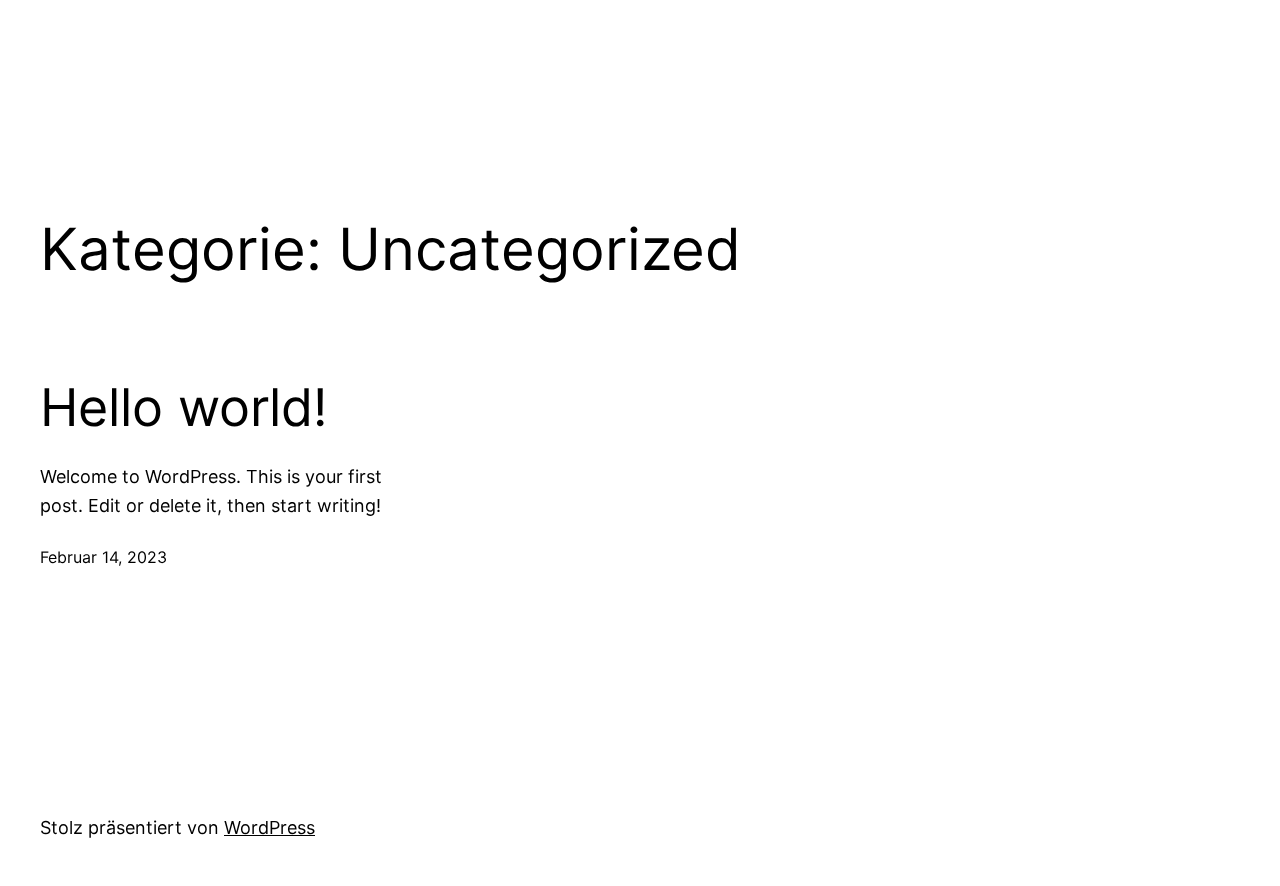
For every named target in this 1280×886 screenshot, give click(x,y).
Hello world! (183, 408)
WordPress (269, 827)
